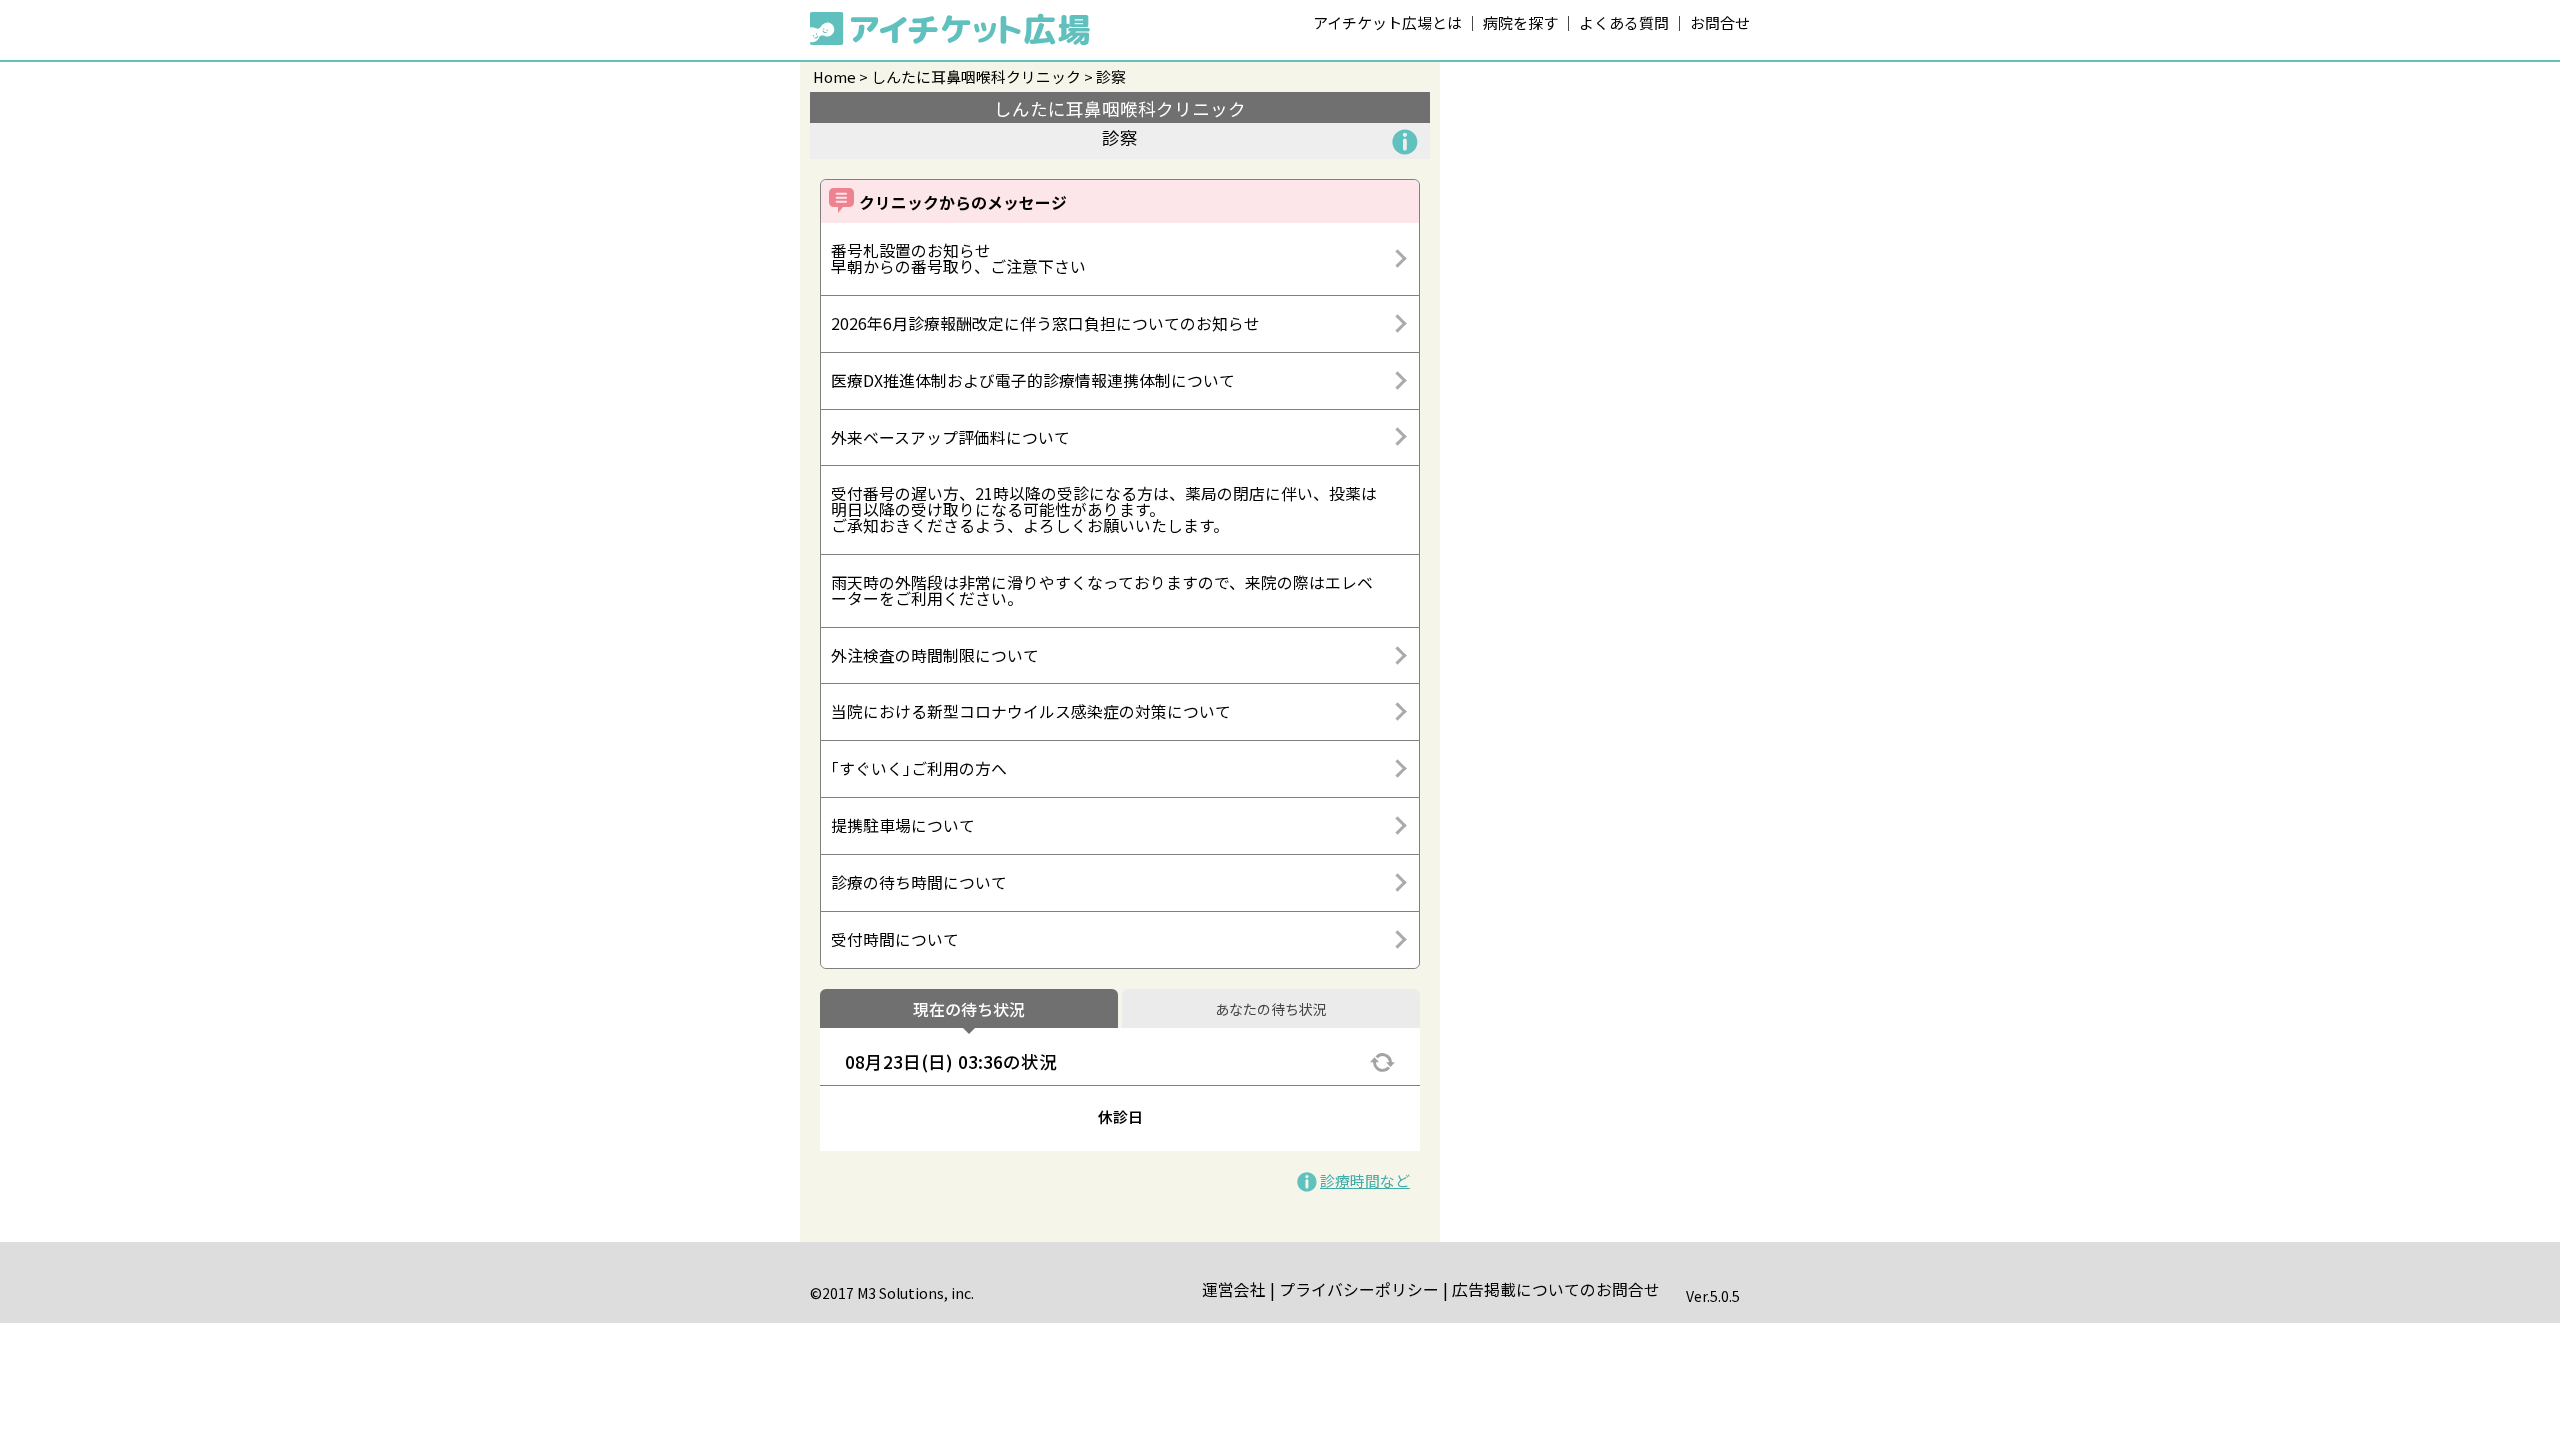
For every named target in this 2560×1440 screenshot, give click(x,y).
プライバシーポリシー (1359, 1289)
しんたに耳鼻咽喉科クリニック (976, 76)
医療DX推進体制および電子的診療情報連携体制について (1033, 380)
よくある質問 (1624, 22)
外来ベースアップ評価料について (950, 437)
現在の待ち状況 (969, 1010)
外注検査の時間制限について (935, 655)
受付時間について (895, 939)
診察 (1111, 76)
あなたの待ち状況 (1271, 1010)
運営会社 (1234, 1289)
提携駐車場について (903, 825)
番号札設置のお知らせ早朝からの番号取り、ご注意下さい (958, 258)
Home (834, 76)
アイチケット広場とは (1387, 22)
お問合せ (1720, 22)
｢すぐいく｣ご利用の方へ (919, 768)
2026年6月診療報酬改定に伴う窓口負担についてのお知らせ (1045, 323)
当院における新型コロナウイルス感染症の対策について (1031, 711)
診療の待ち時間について (919, 882)
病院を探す (1520, 22)
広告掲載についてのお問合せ (1556, 1289)
